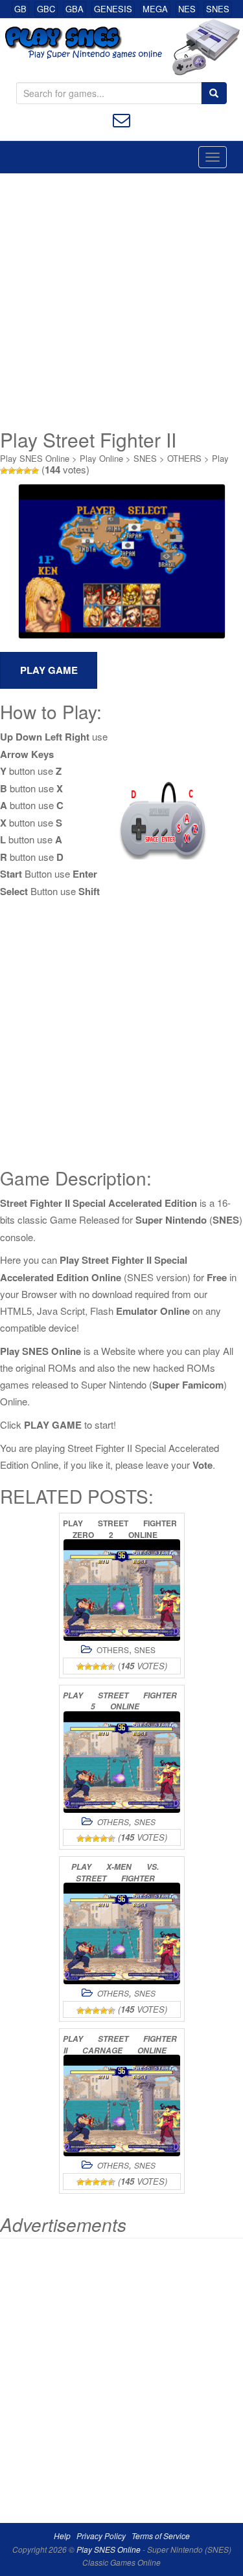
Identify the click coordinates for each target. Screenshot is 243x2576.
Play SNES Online (35, 458)
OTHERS (184, 458)
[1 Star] (4, 471)
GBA (75, 9)
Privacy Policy (101, 2536)
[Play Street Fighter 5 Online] (122, 1762)
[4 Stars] (27, 471)
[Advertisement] (121, 301)
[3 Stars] (19, 471)
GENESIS (113, 9)
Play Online (101, 458)
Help (62, 2536)
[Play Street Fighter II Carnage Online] (122, 2105)
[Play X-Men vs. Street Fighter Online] (122, 1933)
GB (20, 9)
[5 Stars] (35, 471)
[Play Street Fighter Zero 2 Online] (122, 1590)
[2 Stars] (12, 471)
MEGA (155, 9)
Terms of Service (161, 2536)
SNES (218, 9)
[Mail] (121, 119)
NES (187, 9)
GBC (46, 9)
